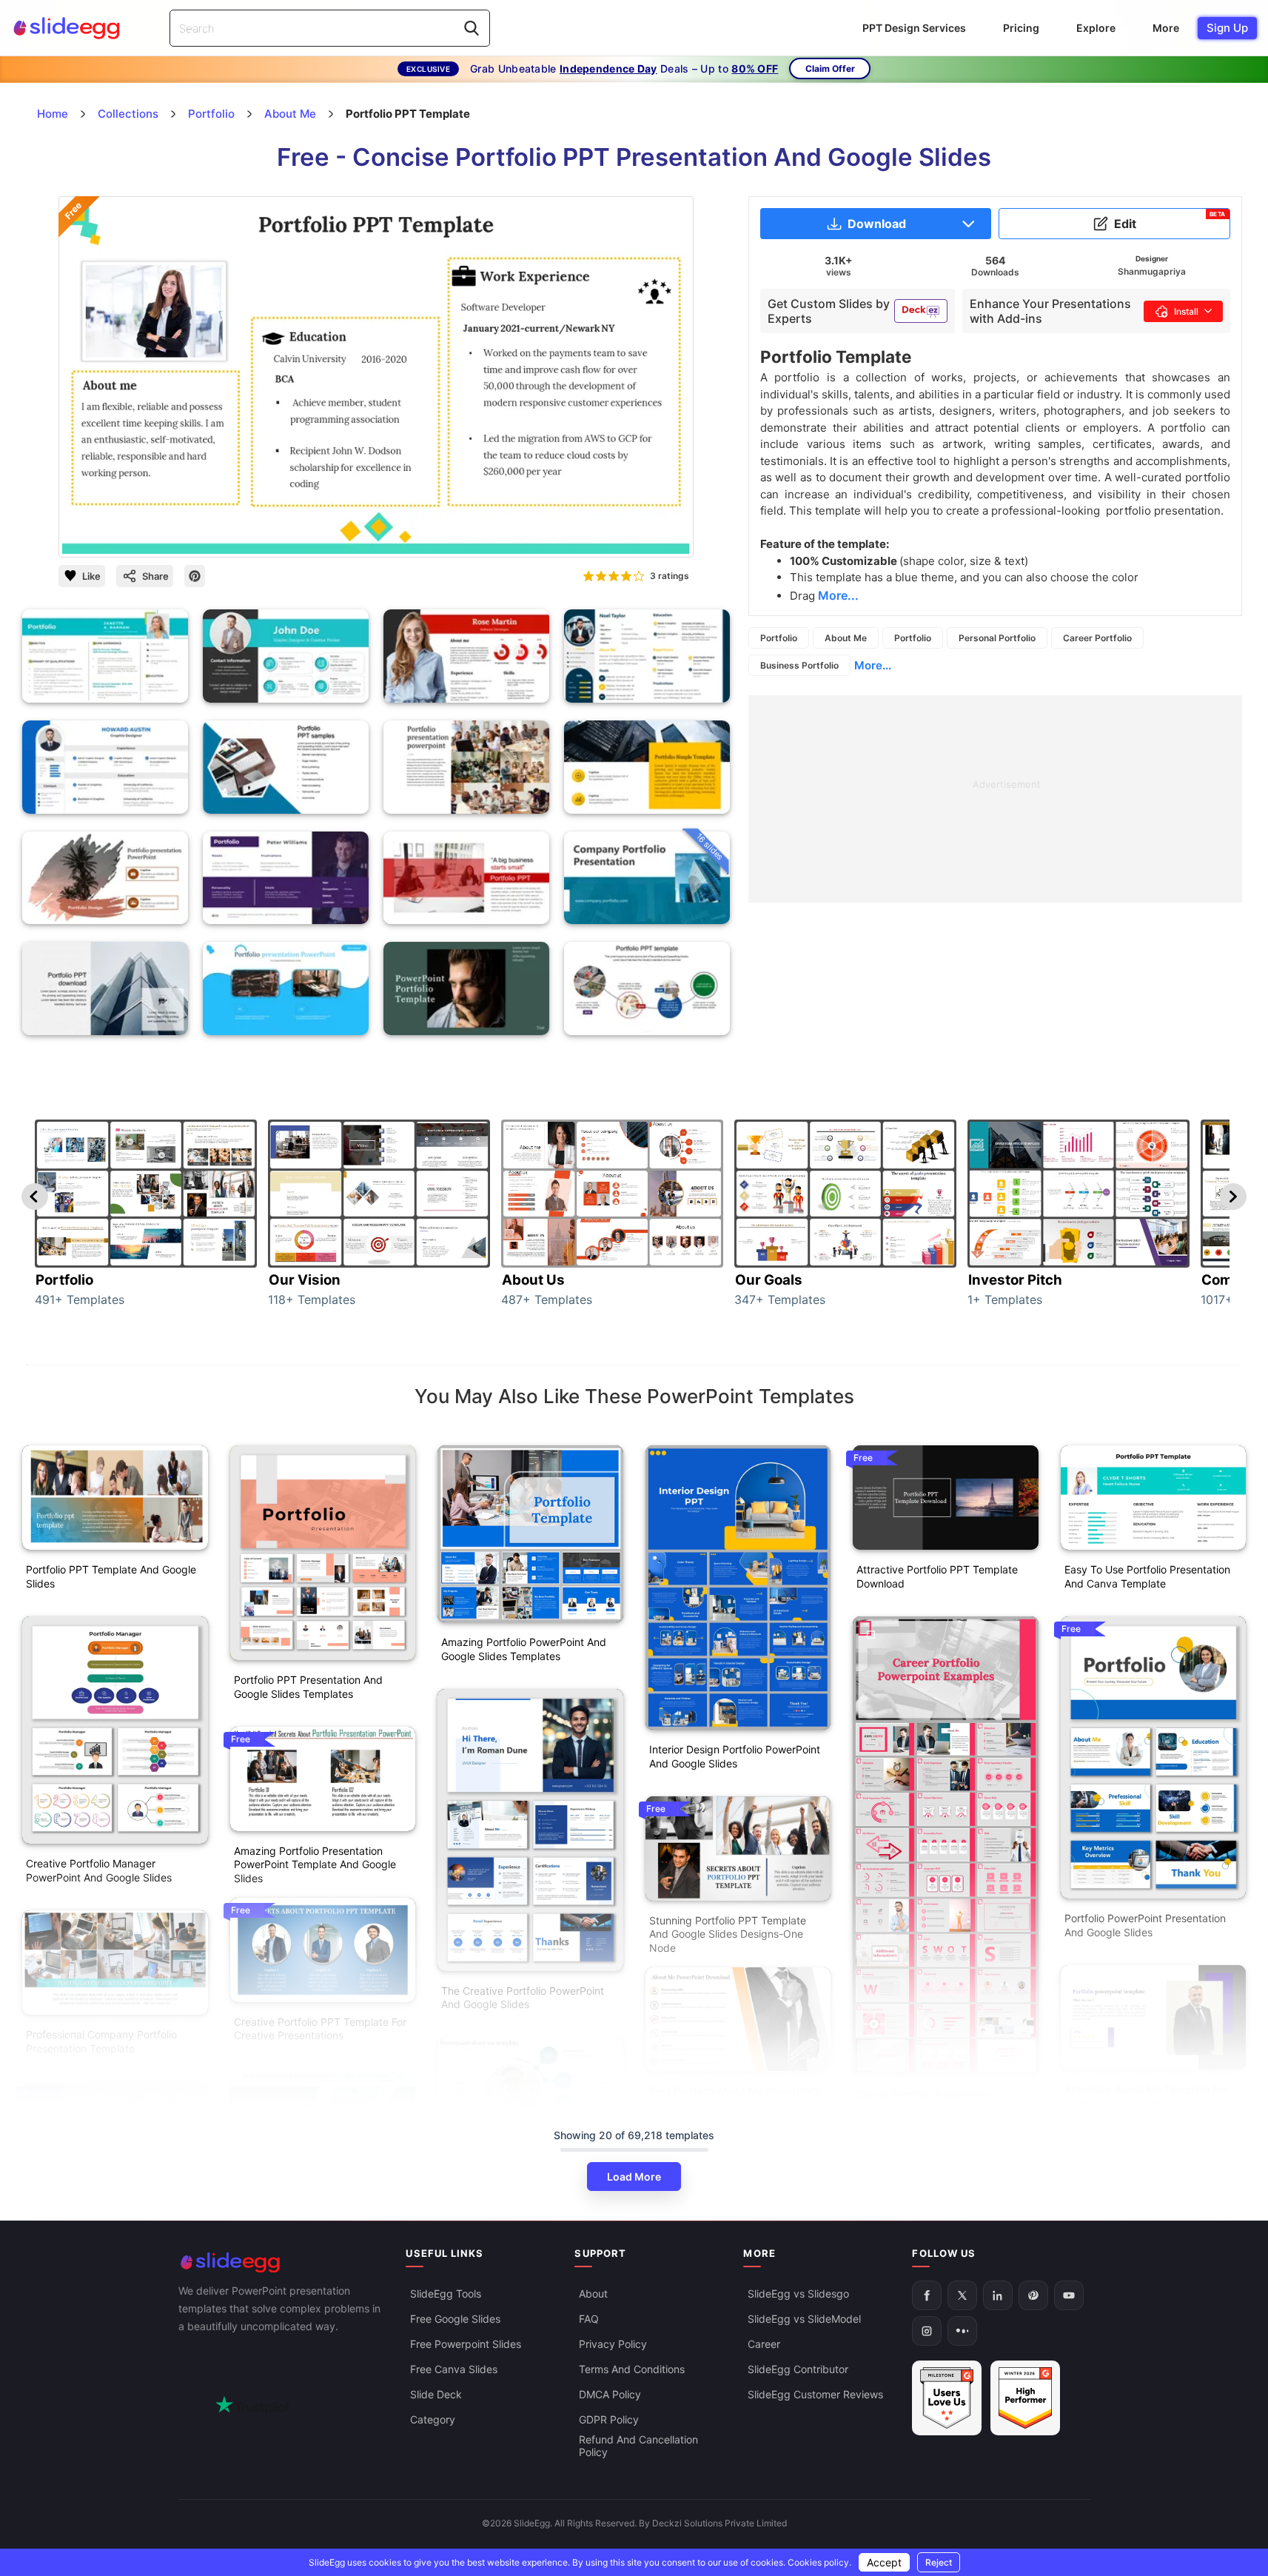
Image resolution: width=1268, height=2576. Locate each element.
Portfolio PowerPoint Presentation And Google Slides (1145, 1925)
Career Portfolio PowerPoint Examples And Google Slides (925, 2101)
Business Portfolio (799, 665)
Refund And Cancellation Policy (638, 2446)
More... (873, 665)
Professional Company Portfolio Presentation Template (101, 2041)
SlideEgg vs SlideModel (804, 2319)
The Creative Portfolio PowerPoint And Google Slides (523, 1998)
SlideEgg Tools (446, 2294)
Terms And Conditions (632, 2369)
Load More (634, 2177)
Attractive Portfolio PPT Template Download (937, 1576)
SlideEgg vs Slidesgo (798, 2294)
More (1166, 28)
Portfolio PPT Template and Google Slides (111, 1576)
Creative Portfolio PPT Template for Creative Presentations (320, 2029)
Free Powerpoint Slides (466, 2344)
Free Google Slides (455, 2319)
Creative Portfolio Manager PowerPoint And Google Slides (99, 1870)
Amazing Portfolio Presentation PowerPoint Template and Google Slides (315, 1865)
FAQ (589, 2319)
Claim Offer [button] (830, 68)
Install (1186, 311)
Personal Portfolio (997, 638)
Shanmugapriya (1152, 271)
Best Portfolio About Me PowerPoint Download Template (735, 2098)
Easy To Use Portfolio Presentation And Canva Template (1147, 1576)
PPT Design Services (914, 28)
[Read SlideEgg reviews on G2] (947, 2398)
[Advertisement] (995, 799)
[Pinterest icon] (195, 576)
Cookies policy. (819, 2562)
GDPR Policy (609, 2419)
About (593, 2294)
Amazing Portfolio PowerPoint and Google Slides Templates (524, 1649)
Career (764, 2344)
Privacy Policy (613, 2344)
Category (433, 2419)
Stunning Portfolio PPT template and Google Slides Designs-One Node (728, 1934)
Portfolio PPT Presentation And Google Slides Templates (308, 1687)
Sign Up (1227, 28)
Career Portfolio (1097, 638)
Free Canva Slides (454, 2369)
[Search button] (472, 28)
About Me (846, 638)
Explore (1096, 28)
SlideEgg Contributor (798, 2369)
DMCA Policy (610, 2394)
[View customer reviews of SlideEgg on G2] (1025, 2398)
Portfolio (779, 638)
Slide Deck (436, 2394)
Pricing (1021, 28)
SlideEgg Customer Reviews (815, 2394)
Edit (1170, 221)
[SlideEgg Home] (282, 2262)
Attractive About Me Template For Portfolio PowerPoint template (1146, 2096)
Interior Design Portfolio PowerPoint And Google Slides (735, 1756)
